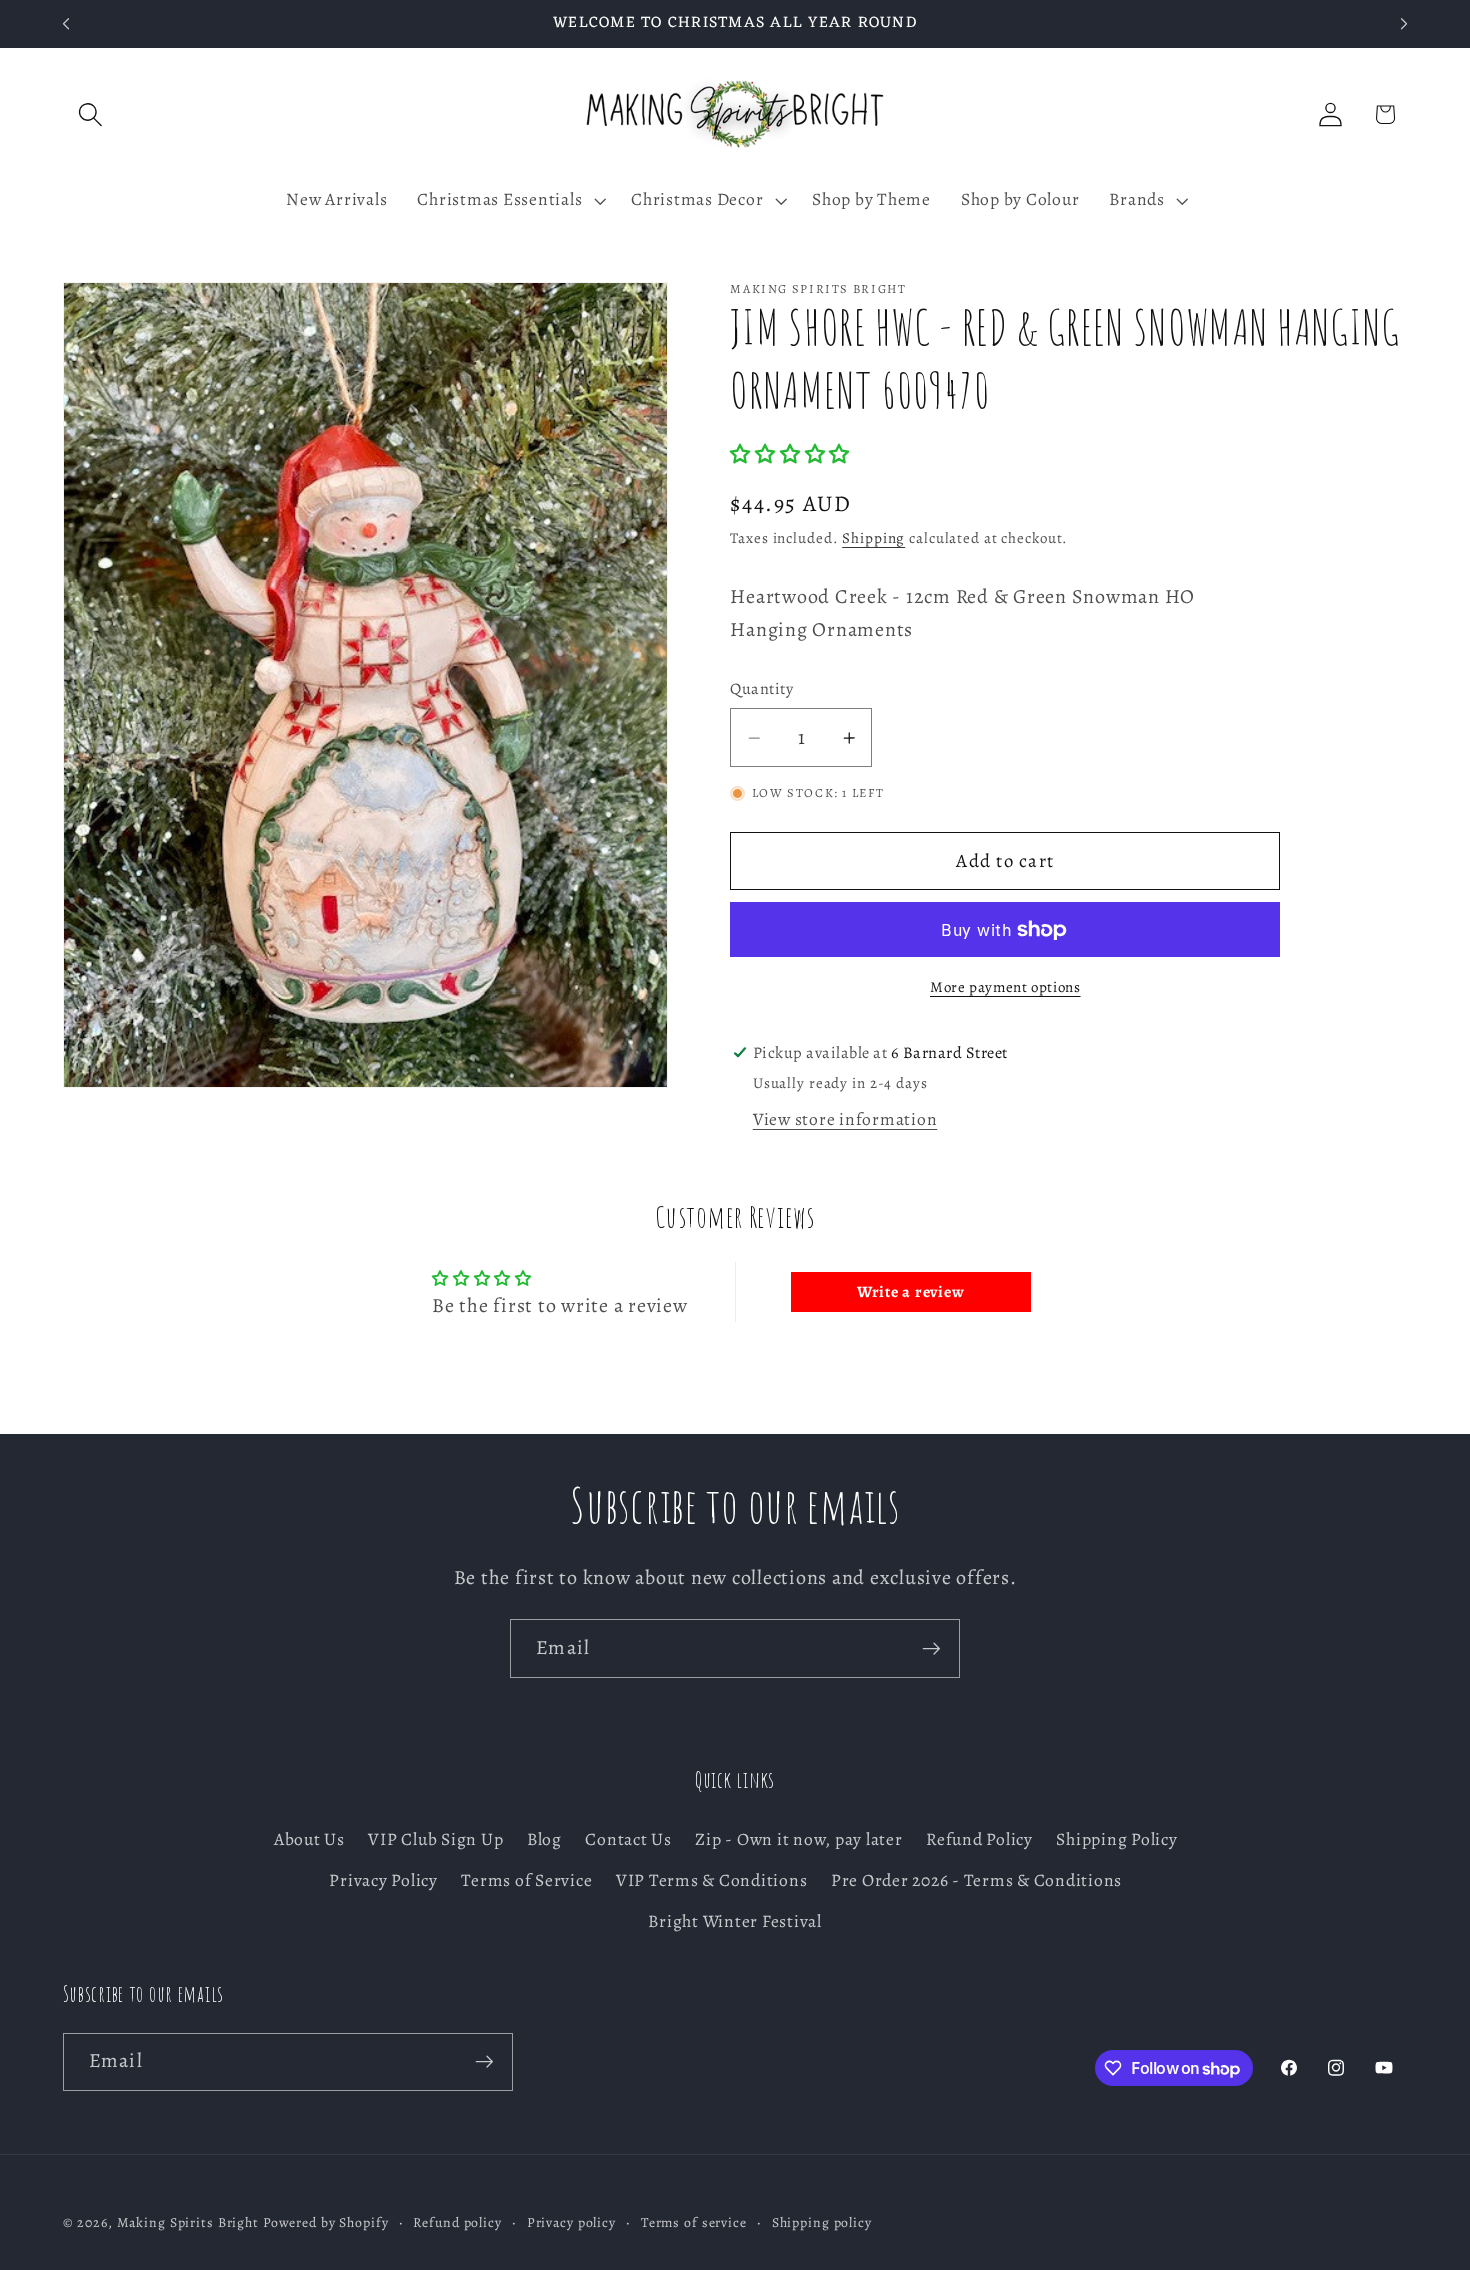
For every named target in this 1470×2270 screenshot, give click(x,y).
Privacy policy (571, 2222)
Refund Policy (979, 1839)
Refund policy (457, 2222)
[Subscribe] (931, 1648)
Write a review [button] (911, 1292)
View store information (845, 1119)
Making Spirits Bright (188, 2222)
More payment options (1005, 988)
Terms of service (694, 2222)
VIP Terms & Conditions (712, 1880)
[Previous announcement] (66, 24)
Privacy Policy (383, 1880)
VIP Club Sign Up (435, 1839)
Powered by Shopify (326, 2222)
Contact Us (628, 1839)
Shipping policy (822, 2222)
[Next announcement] (1404, 24)
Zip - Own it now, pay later (798, 1839)
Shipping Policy (1116, 1839)
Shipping (873, 538)
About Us (309, 1839)
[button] (90, 114)
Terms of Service (526, 1880)
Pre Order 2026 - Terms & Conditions (976, 1880)
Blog (544, 1839)
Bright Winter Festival (735, 1921)
